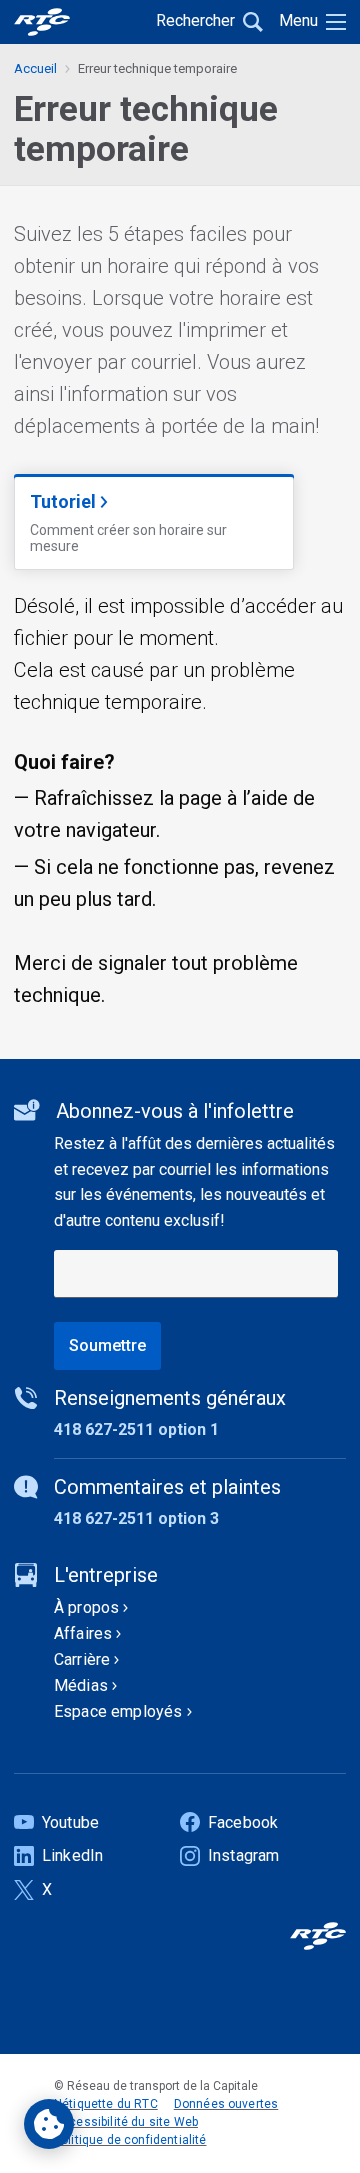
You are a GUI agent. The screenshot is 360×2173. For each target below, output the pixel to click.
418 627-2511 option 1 (136, 1429)
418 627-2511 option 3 (136, 1518)
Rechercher (195, 20)
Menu (298, 20)
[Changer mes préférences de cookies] (49, 2124)
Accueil (35, 68)
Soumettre (107, 1345)
